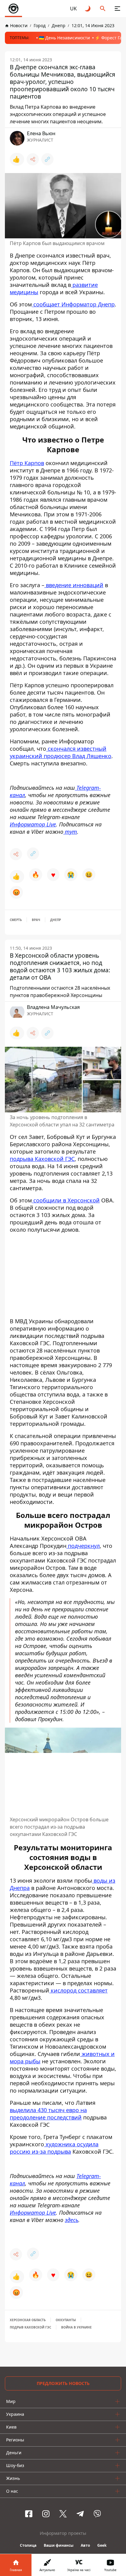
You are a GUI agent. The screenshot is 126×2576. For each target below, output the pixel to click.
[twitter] (63, 2514)
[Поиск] (103, 9)
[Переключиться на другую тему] (88, 9)
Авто (85, 2545)
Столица (28, 2545)
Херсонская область (28, 2320)
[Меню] (117, 9)
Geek (102, 2545)
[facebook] (29, 2514)
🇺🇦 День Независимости (64, 38)
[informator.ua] (13, 9)
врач (36, 920)
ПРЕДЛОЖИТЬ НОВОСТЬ (63, 2383)
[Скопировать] (47, 159)
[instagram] (46, 2514)
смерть (16, 920)
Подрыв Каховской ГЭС (30, 2327)
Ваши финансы (59, 2545)
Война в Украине (76, 2327)
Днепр (56, 920)
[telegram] (80, 2514)
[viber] (97, 2514)
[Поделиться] (33, 159)
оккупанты (66, 2320)
